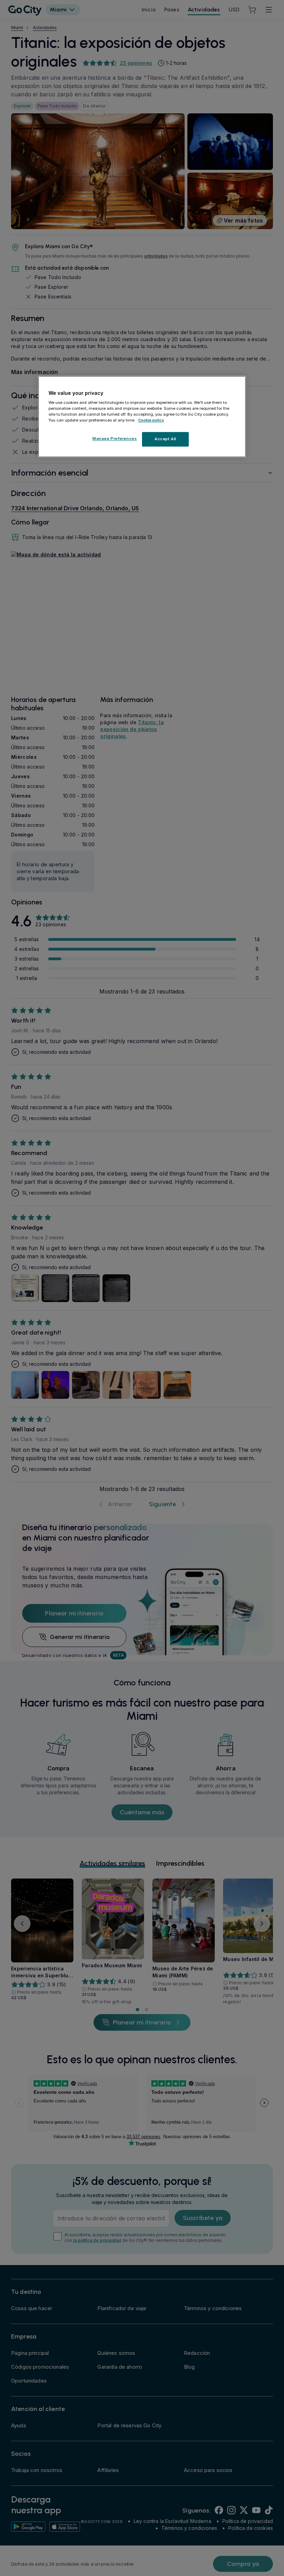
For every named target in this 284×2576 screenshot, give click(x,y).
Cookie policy (151, 420)
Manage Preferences (115, 439)
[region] (142, 417)
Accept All (165, 439)
